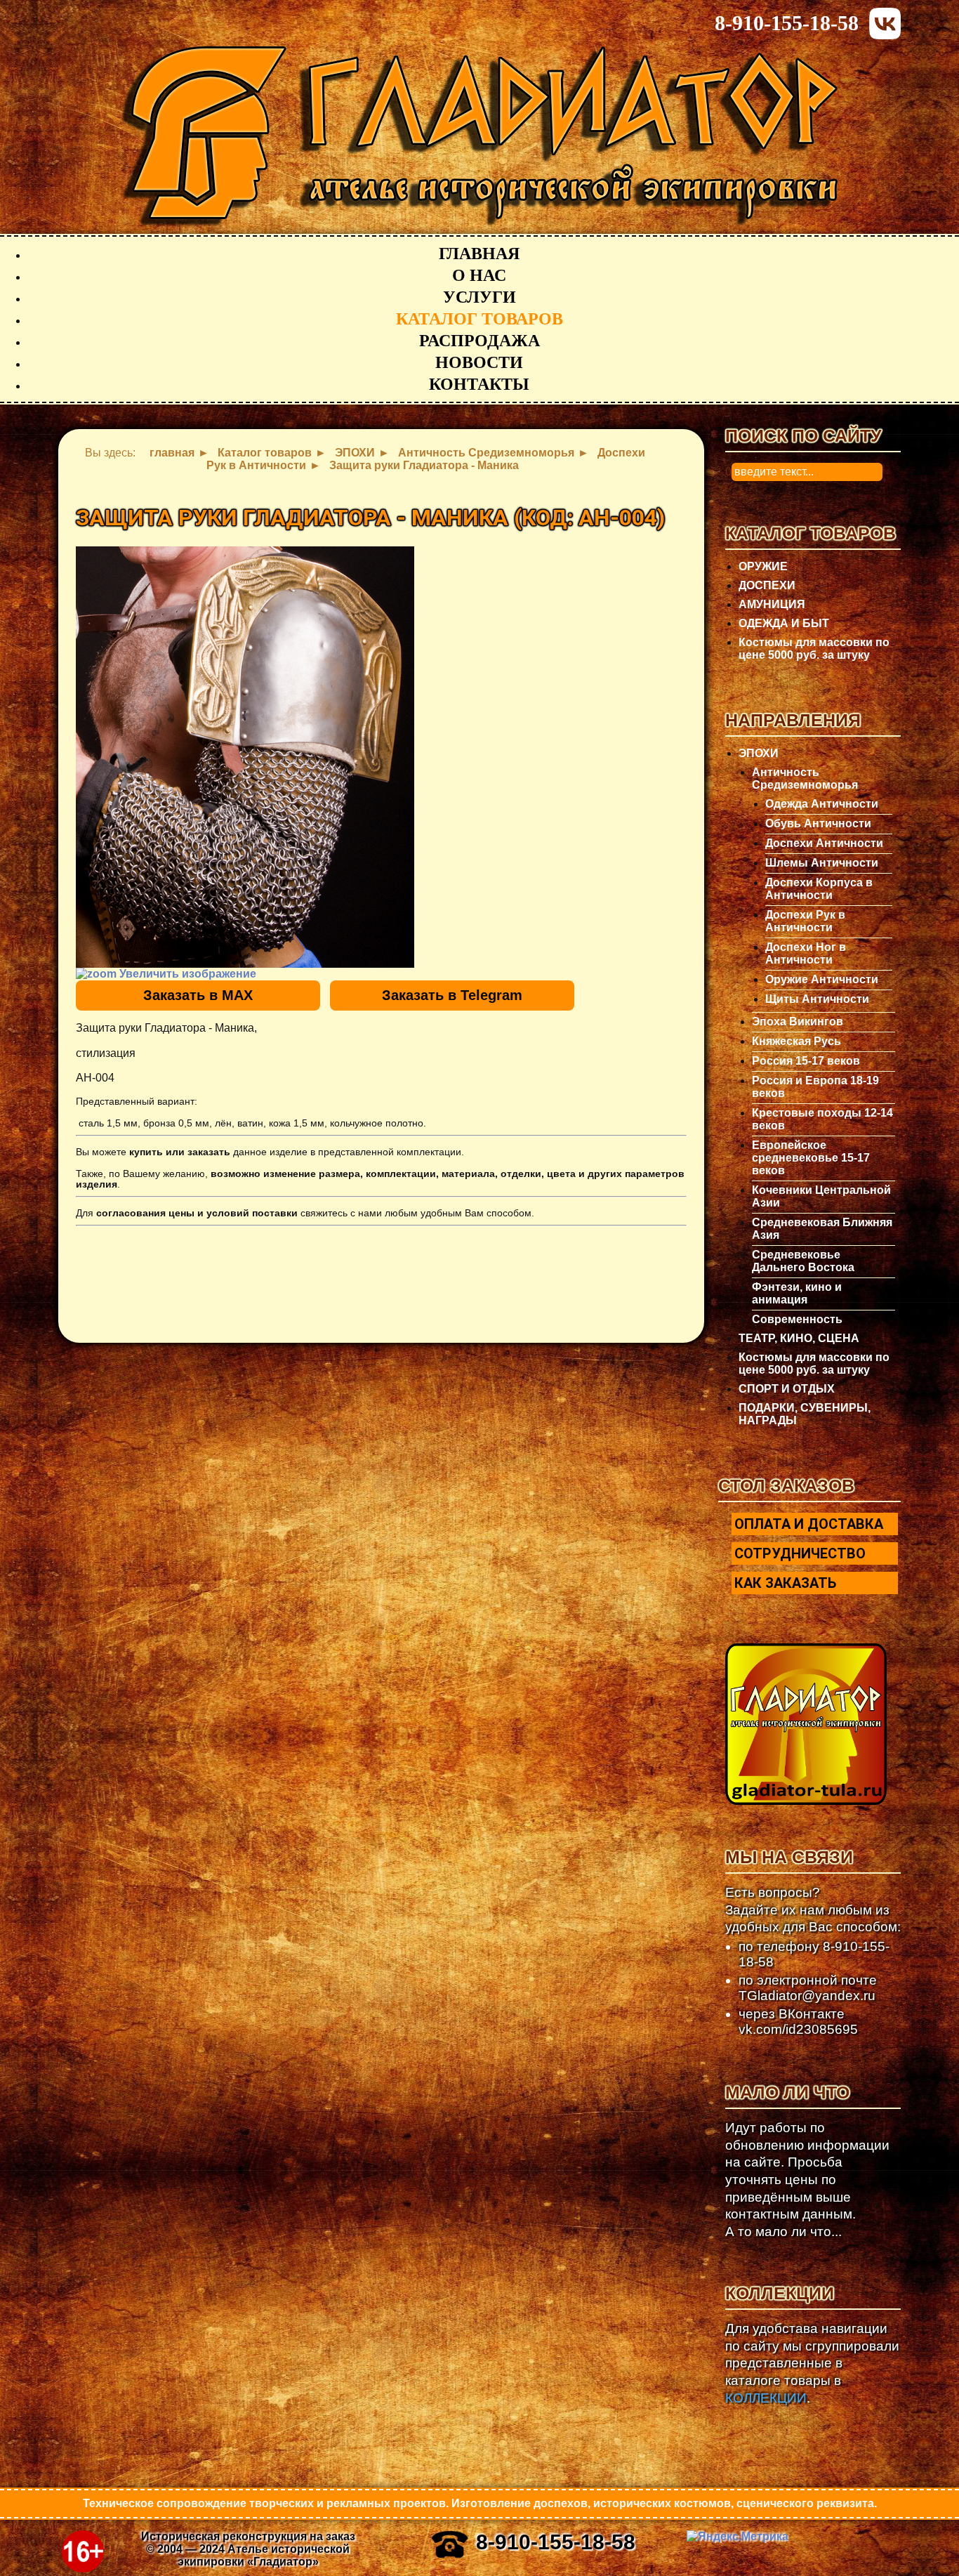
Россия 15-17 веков (806, 1061)
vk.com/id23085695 (798, 2029)
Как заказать (785, 1583)
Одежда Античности (822, 804)
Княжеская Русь (796, 1041)
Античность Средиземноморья (805, 778)
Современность (797, 1319)
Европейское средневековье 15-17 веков (811, 1158)
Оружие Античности (822, 979)
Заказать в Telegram (452, 995)
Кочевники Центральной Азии (821, 1196)
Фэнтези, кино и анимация (797, 1293)
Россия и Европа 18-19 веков (815, 1087)
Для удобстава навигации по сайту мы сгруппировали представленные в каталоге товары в (812, 2363)
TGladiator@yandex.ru (807, 1996)
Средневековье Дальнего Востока (803, 1261)
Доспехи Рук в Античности (805, 921)
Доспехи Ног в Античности (806, 953)
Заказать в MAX (198, 995)
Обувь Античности (818, 823)
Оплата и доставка (809, 1524)
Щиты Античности (817, 999)
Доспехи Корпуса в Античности (819, 889)
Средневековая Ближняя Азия (822, 1229)
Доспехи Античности (824, 843)
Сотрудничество (800, 1553)
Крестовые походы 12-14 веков (822, 1119)
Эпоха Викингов (798, 1021)
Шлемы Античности (822, 863)
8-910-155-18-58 (787, 23)
